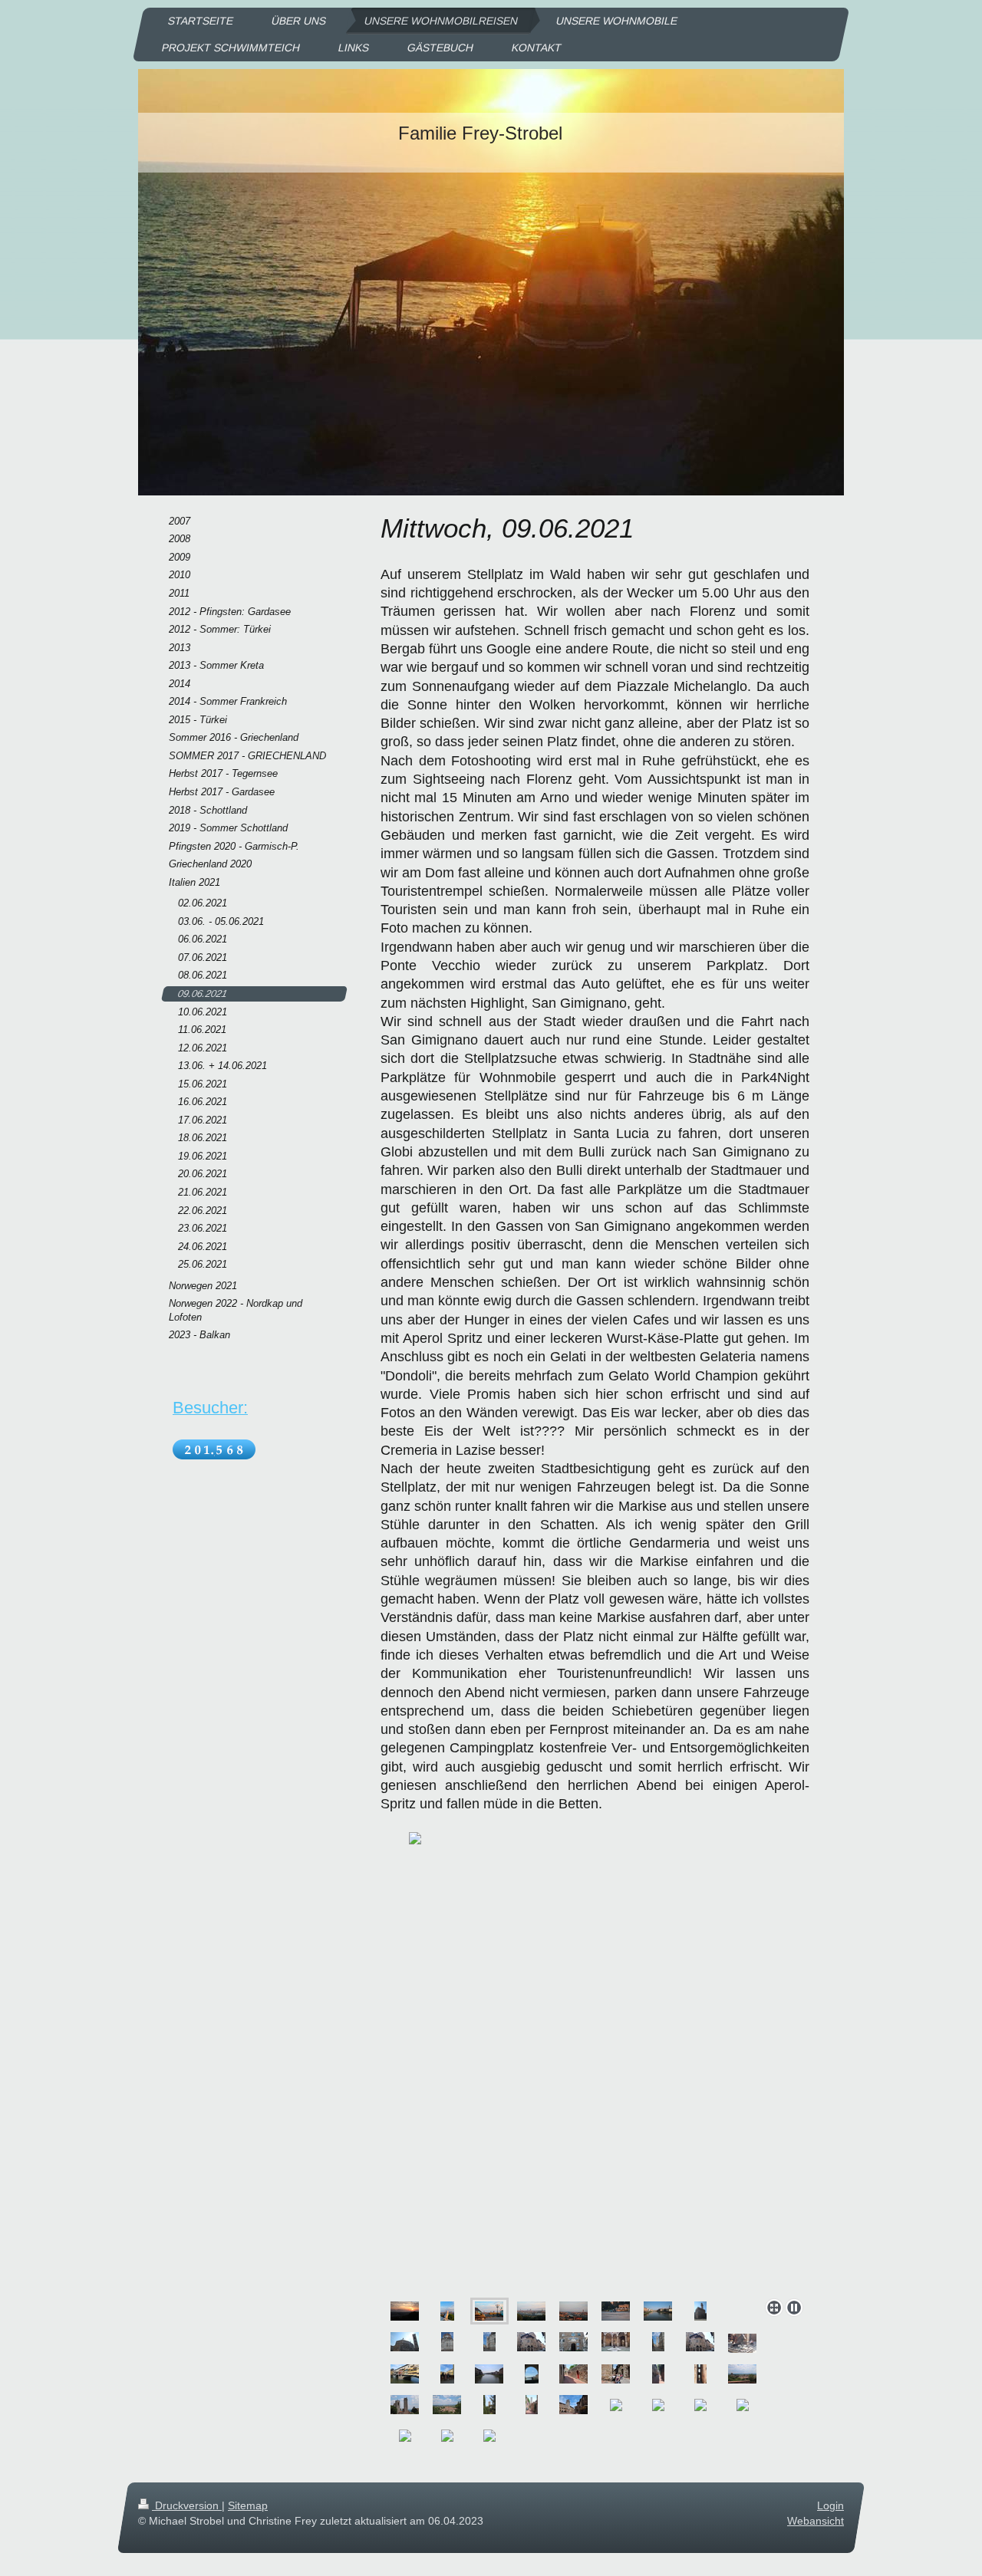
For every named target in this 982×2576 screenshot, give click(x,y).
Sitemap (248, 2505)
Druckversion (187, 2505)
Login (830, 2505)
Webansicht (816, 2521)
